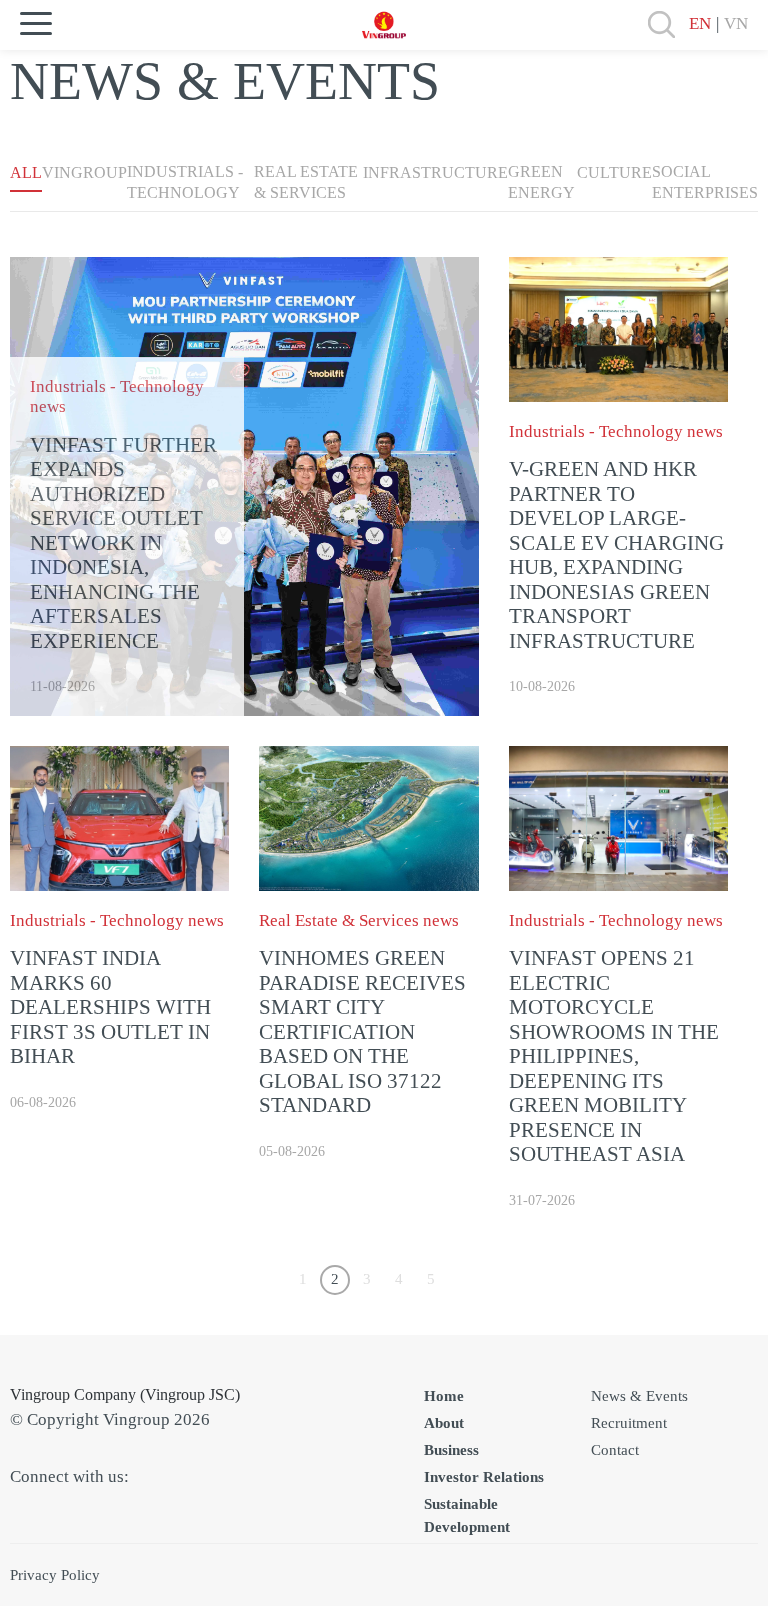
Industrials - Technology (185, 182)
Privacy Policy (55, 1575)
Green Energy (541, 182)
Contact (615, 1450)
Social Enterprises (705, 182)
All (26, 172)
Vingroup (84, 172)
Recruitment (629, 1423)
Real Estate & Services (306, 182)
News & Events (639, 1396)
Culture (614, 172)
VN (736, 23)
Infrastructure (435, 172)
